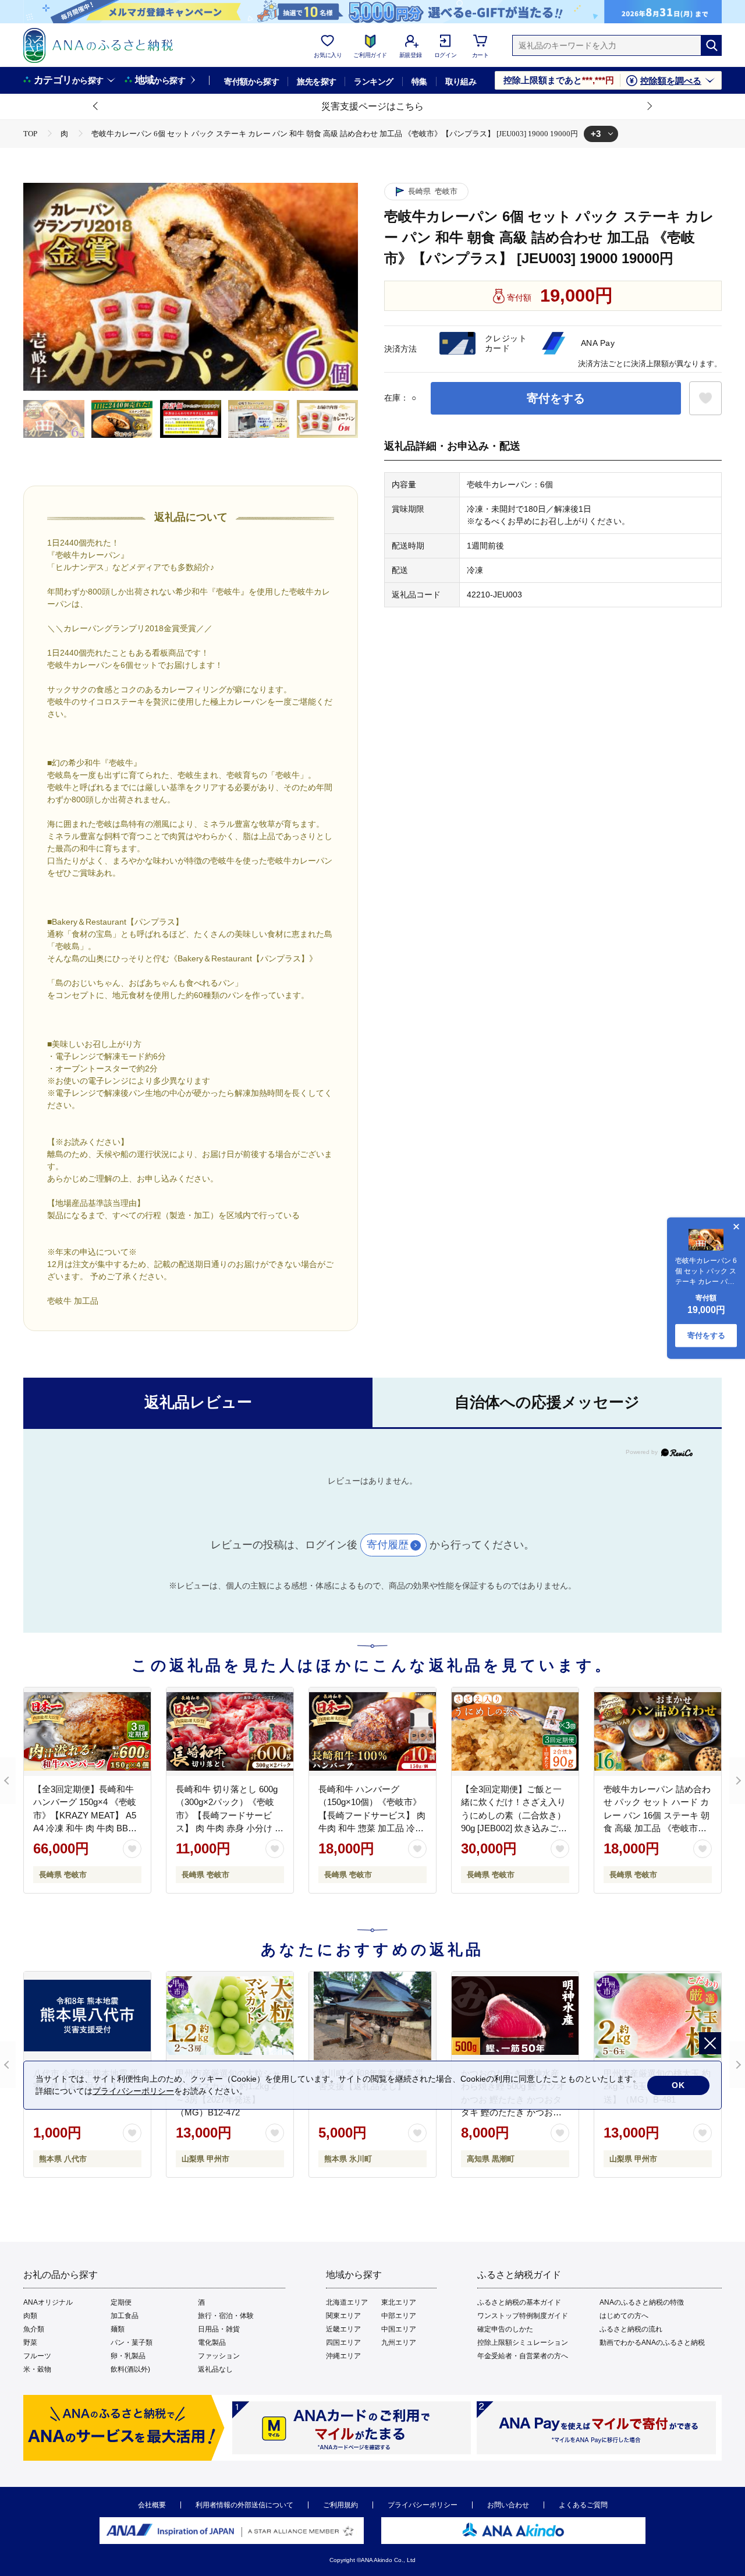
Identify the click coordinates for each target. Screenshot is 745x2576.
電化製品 (212, 2343)
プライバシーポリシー (423, 2505)
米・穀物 (37, 2369)
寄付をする (556, 398)
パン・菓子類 (132, 2343)
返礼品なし (215, 2369)
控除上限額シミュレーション (523, 2343)
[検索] (711, 45)
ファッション (219, 2356)
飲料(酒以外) (130, 2369)
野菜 (30, 2343)
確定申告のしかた (505, 2329)
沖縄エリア (343, 2356)
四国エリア (343, 2343)
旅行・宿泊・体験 (226, 2316)
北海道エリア (347, 2302)
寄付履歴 (388, 1545)
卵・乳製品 (128, 2356)
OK (678, 2085)
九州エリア (399, 2343)
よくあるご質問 (583, 2505)
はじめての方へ (624, 2316)
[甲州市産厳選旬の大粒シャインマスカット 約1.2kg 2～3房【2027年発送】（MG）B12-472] (230, 2016)
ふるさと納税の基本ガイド (519, 2302)
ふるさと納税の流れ (631, 2329)
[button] (96, 107)
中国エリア (399, 2329)
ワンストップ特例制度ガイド (523, 2316)
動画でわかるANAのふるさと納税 (652, 2343)
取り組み (461, 82)
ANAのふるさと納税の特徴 (642, 2302)
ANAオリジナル (48, 2302)
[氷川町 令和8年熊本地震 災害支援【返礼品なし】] (372, 2016)
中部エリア (399, 2316)
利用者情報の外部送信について (244, 2505)
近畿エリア (343, 2329)
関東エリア (343, 2316)
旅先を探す (316, 82)
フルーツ (37, 2356)
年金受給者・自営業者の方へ (523, 2356)
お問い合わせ (508, 2505)
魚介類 (34, 2329)
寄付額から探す (251, 82)
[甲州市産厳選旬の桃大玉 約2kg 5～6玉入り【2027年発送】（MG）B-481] (658, 2016)
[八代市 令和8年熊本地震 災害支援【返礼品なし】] (87, 2016)
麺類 (118, 2329)
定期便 (121, 2302)
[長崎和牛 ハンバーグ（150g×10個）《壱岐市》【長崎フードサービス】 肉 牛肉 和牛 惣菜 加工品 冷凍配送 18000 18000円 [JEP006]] (372, 1732)
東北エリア (399, 2302)
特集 (419, 82)
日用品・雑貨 (219, 2329)
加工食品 (125, 2316)
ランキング (373, 82)
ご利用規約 (340, 2505)
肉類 (30, 2316)
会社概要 (152, 2505)
